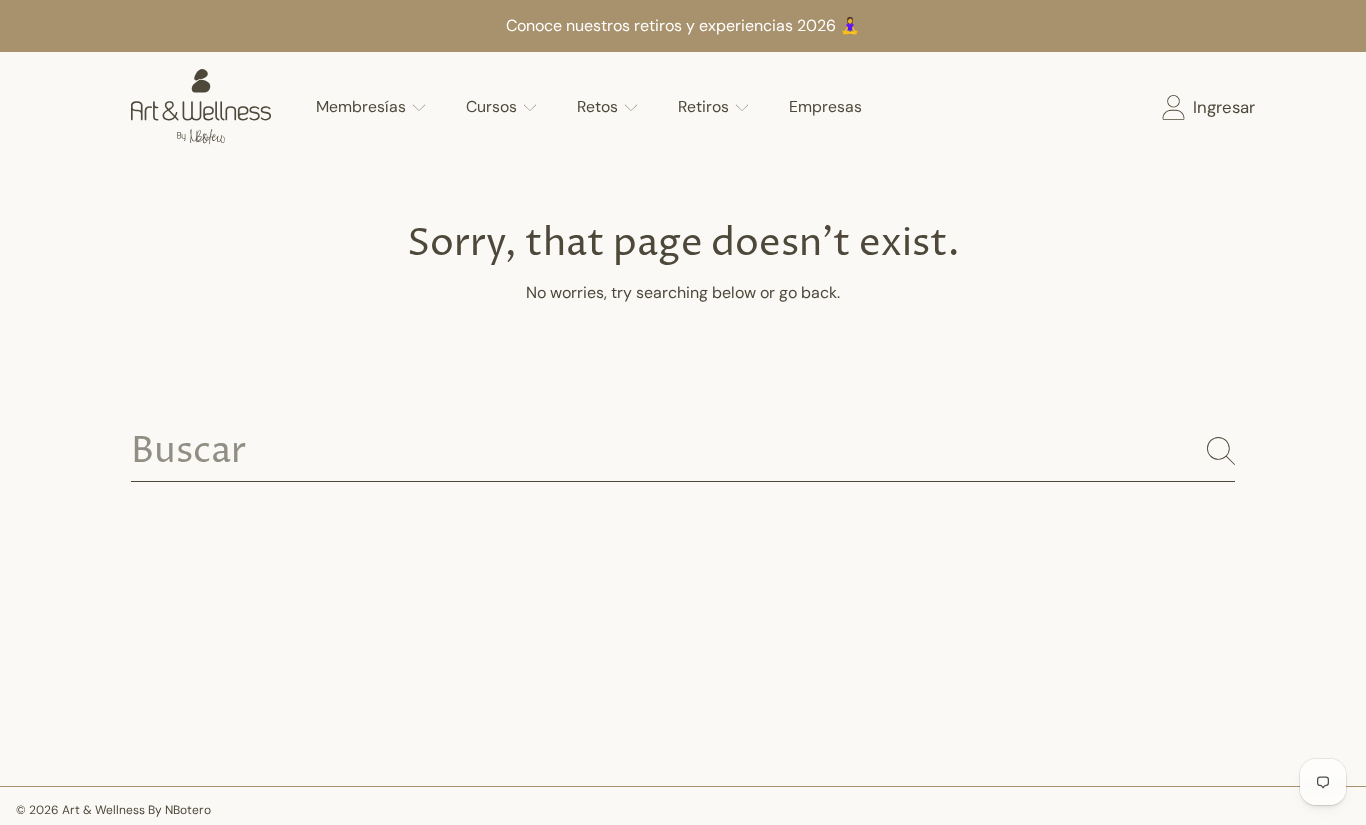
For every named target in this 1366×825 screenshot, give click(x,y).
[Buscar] (1221, 451)
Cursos (493, 106)
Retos (599, 106)
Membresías (363, 106)
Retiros (705, 106)
